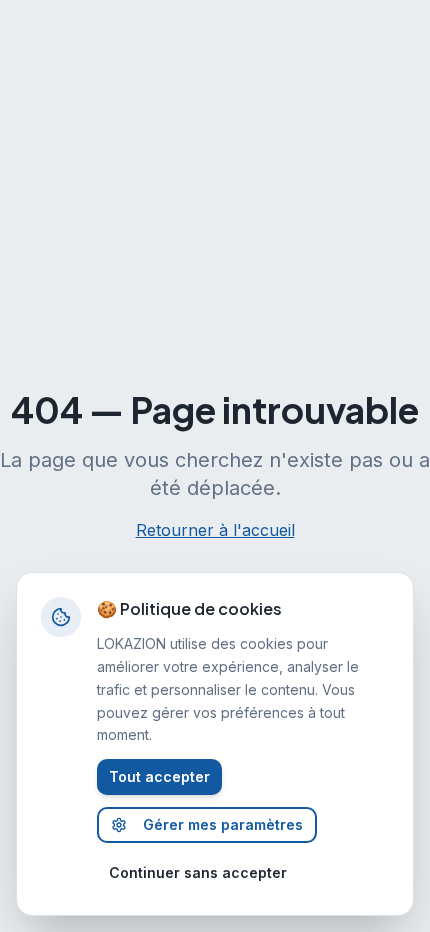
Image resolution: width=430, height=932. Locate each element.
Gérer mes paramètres (223, 824)
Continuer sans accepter (198, 872)
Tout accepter (159, 776)
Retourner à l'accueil (215, 530)
